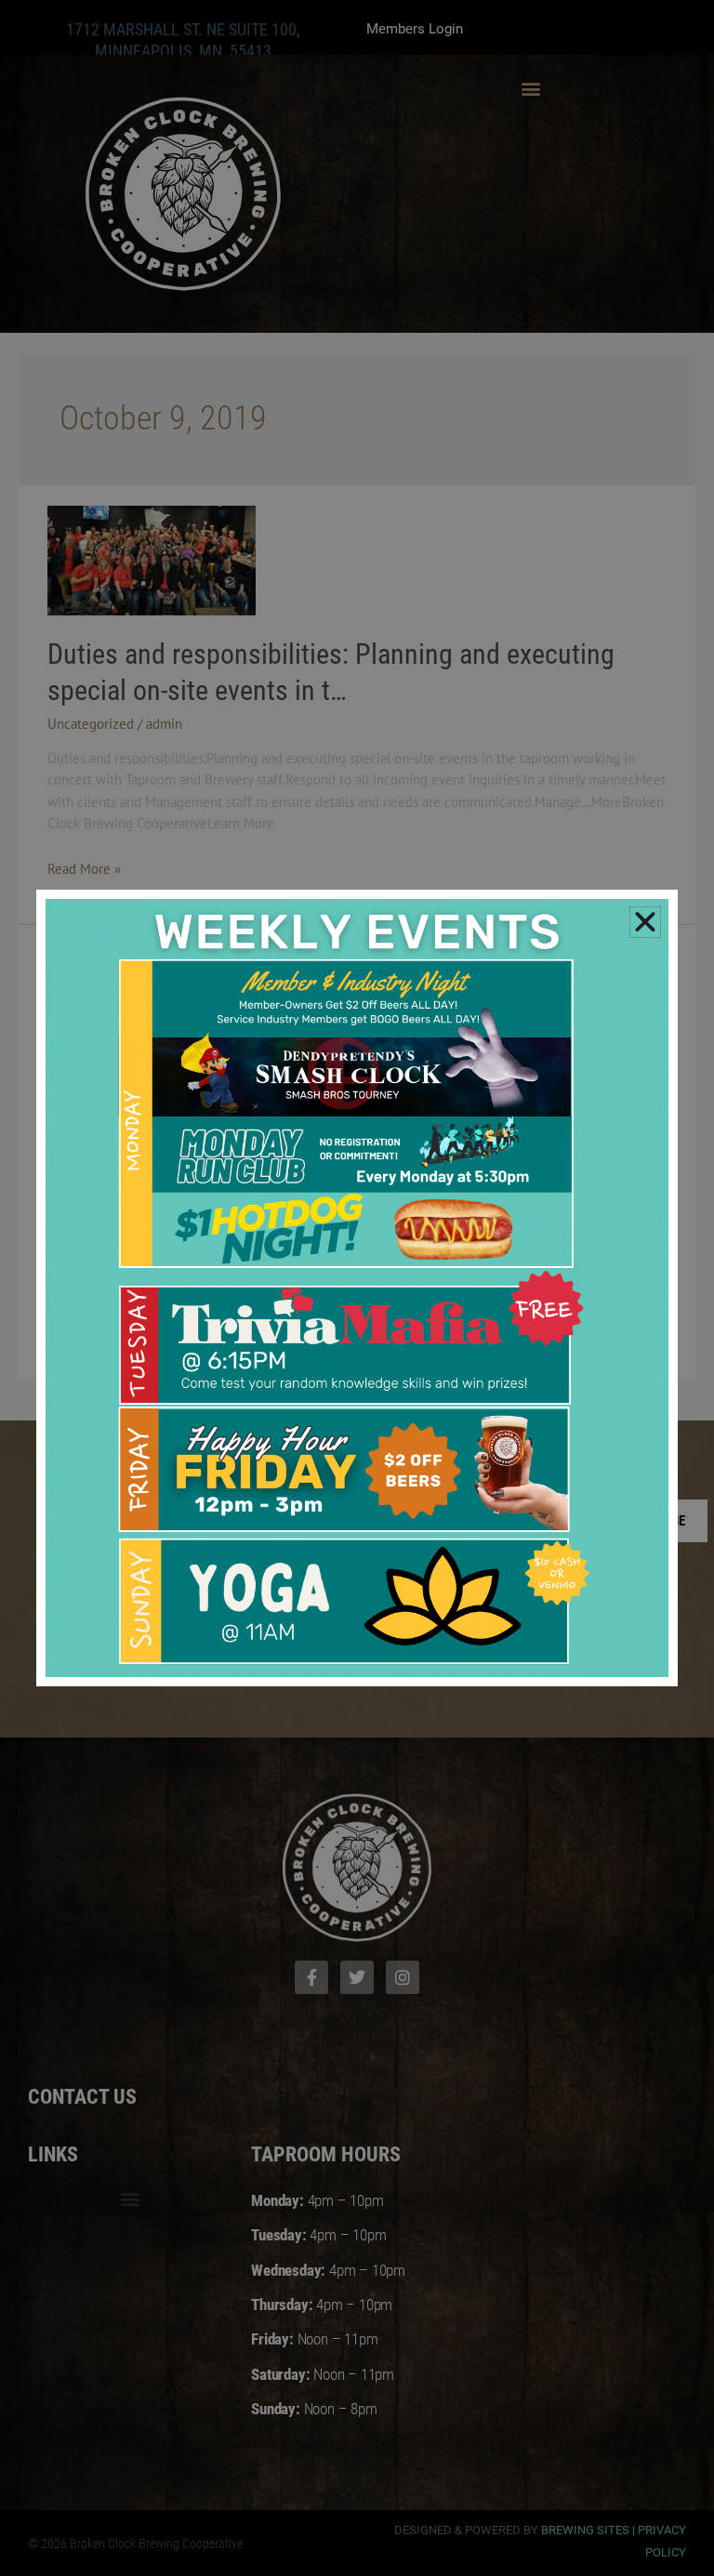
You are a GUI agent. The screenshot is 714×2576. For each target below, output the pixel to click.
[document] (357, 1288)
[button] (645, 922)
